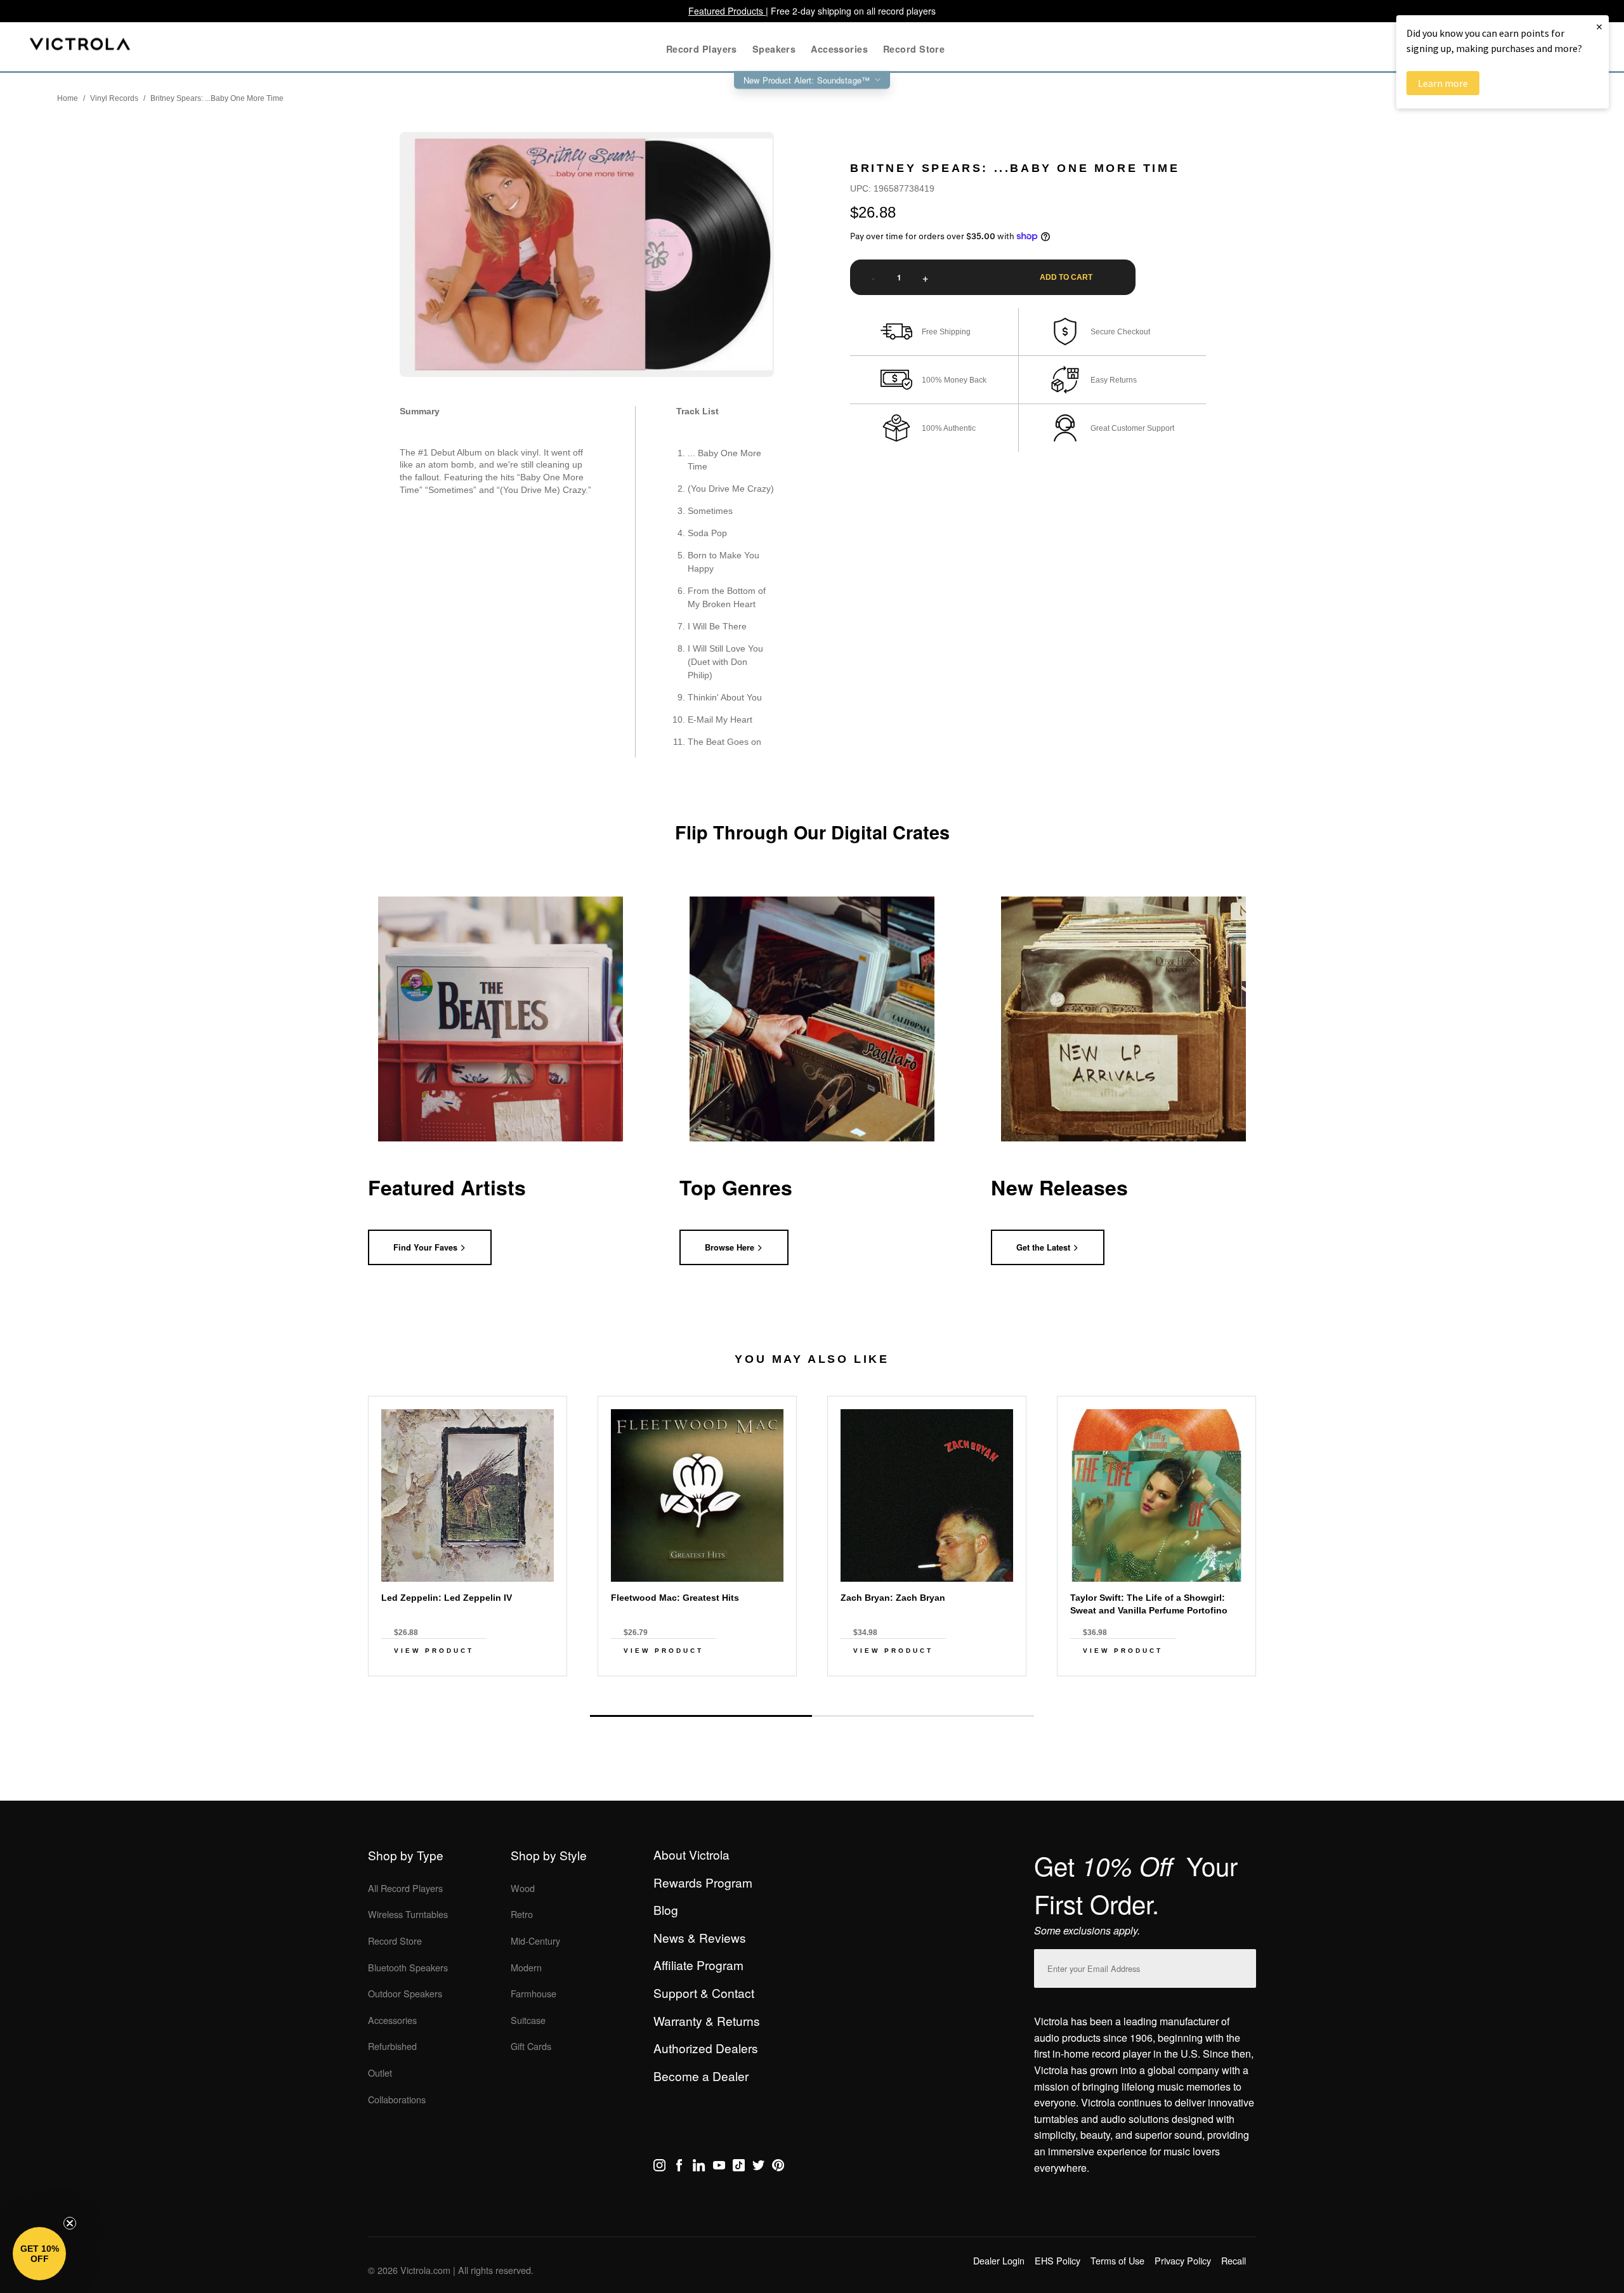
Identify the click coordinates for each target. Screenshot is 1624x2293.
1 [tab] (701, 1716)
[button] (39, 2254)
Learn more (1443, 83)
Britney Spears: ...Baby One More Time (217, 98)
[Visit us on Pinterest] (778, 2167)
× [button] (1599, 26)
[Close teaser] (70, 2223)
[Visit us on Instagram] (659, 2167)
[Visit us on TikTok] (739, 2167)
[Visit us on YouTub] (719, 2167)
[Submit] (1243, 1966)
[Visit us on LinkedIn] (699, 2167)
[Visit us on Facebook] (679, 2167)
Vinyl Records (114, 98)
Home (68, 98)
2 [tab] (923, 1716)
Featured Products (727, 11)
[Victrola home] (80, 47)
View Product (434, 1651)
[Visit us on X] (758, 2167)
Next (812, 1686)
